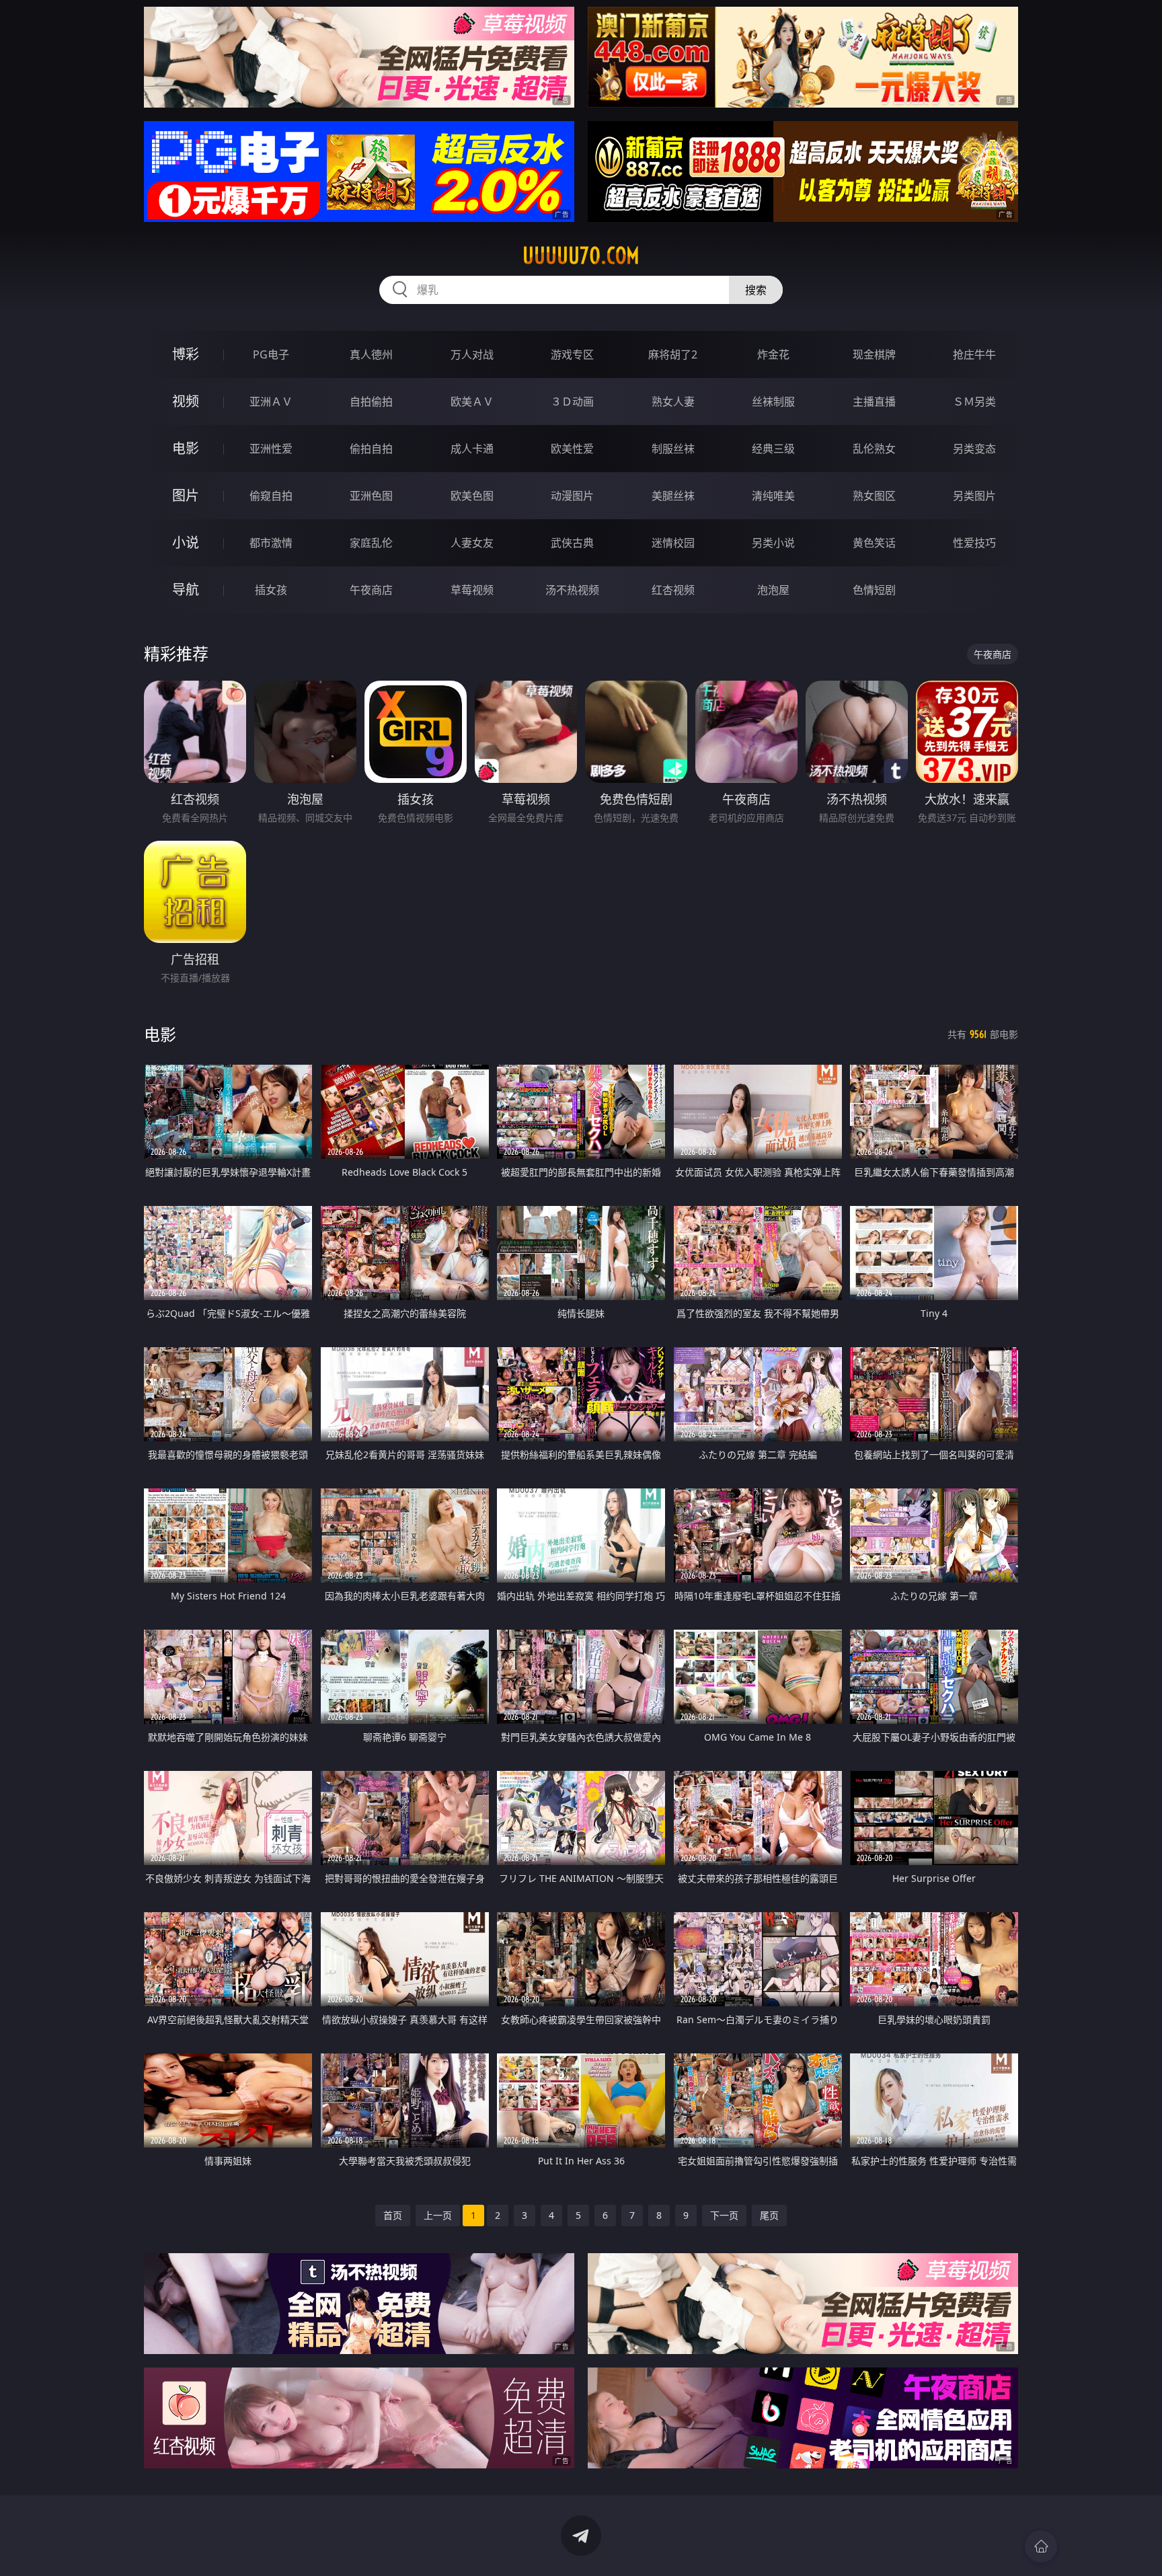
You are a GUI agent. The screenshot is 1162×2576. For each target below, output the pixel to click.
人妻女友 (472, 543)
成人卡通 (472, 449)
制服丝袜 (673, 449)
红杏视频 (673, 590)
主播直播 (874, 402)
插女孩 (271, 590)
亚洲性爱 (271, 449)
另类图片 (974, 496)
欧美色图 (472, 496)
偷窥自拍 (271, 496)
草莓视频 (472, 590)
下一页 (724, 2215)
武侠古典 (572, 543)
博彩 (186, 354)
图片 (186, 495)
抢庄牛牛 (974, 354)
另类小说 (773, 543)
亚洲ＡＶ (271, 402)
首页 (393, 2215)
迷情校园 (673, 543)
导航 (186, 590)
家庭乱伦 (371, 543)
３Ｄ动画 (572, 402)
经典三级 (773, 449)
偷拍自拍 (371, 449)
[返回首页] (1041, 2546)
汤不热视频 (572, 590)
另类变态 (974, 449)
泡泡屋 (773, 590)
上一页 (438, 2215)
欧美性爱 (572, 449)
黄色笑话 (874, 543)
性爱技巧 (974, 543)
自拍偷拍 (371, 402)
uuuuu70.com (581, 256)
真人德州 (371, 354)
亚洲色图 (371, 496)
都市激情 (271, 543)
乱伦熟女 (874, 449)
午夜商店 (371, 590)
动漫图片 (572, 496)
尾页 (769, 2215)
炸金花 (773, 354)
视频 (186, 401)
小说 (186, 542)
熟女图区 (874, 496)
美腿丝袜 (673, 496)
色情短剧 (874, 590)
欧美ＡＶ (472, 402)
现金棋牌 (874, 354)
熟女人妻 (673, 402)
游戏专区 (572, 354)
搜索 (756, 290)
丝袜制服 (773, 402)
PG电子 (271, 354)
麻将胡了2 (673, 354)
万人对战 (472, 354)
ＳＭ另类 (974, 402)
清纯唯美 (773, 496)
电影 (186, 448)
